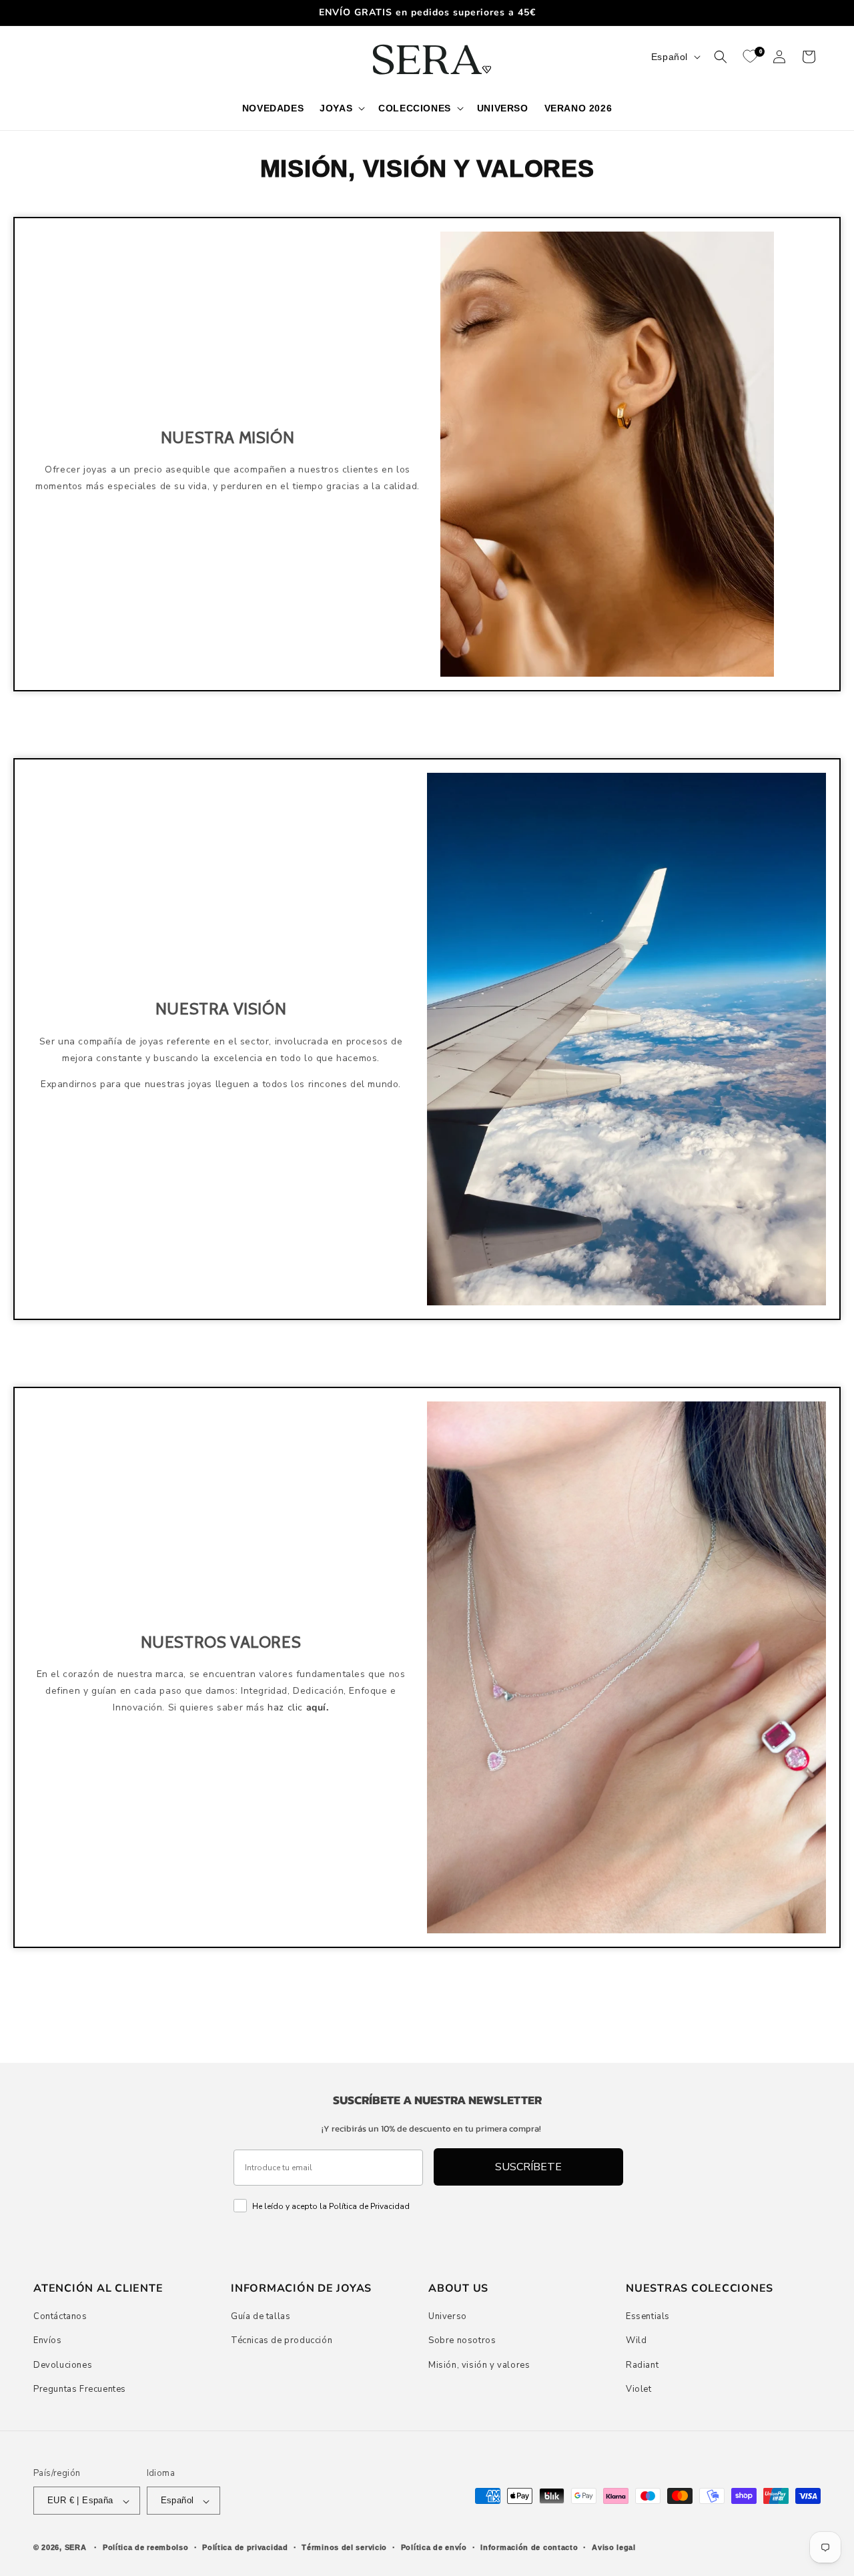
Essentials (648, 2316)
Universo (448, 2316)
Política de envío (434, 2547)
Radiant (642, 2364)
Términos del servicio (344, 2547)
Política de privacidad (245, 2547)
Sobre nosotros (462, 2340)
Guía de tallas (261, 2316)
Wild (636, 2340)
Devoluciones (63, 2364)
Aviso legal (614, 2547)
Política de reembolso (146, 2547)
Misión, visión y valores (479, 2364)
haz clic (298, 1707)
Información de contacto (529, 2547)
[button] (341, 108)
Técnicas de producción (282, 2340)
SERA (76, 2548)
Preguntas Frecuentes (80, 2389)
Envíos (48, 2340)
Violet (639, 2389)
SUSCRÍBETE (528, 2167)
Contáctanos (60, 2316)
